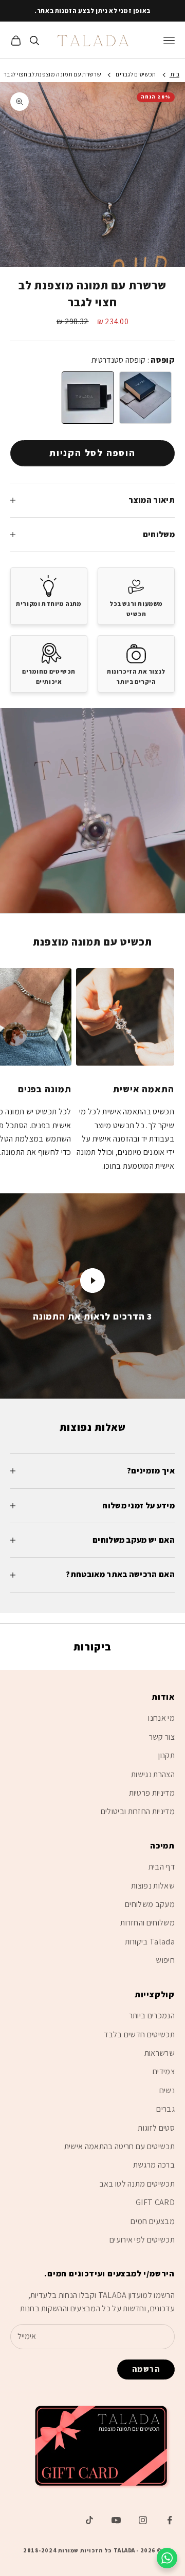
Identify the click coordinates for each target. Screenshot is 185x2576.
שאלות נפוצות (153, 1886)
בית (174, 74)
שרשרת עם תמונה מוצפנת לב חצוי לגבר (52, 74)
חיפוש (165, 1960)
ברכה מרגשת (154, 2165)
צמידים (164, 2071)
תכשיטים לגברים (136, 74)
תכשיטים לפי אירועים (142, 2240)
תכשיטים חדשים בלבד (139, 2034)
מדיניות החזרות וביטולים (138, 1811)
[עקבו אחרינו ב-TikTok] (89, 2520)
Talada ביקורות (150, 1942)
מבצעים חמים (153, 2221)
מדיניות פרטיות (152, 1793)
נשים (167, 2090)
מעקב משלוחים (150, 1904)
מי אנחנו (161, 1718)
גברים (165, 2109)
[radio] (87, 398)
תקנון (166, 1755)
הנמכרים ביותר (152, 2015)
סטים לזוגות (156, 2128)
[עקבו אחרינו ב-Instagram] (143, 2520)
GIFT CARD (155, 2202)
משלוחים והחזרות (147, 1923)
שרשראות (160, 2053)
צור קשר (162, 1737)
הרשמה (146, 2369)
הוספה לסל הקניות (92, 453)
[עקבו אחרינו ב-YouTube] (116, 2520)
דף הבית (162, 1867)
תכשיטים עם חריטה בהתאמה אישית (119, 2146)
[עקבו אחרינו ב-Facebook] (170, 2520)
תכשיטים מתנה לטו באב (137, 2184)
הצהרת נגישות (153, 1774)
